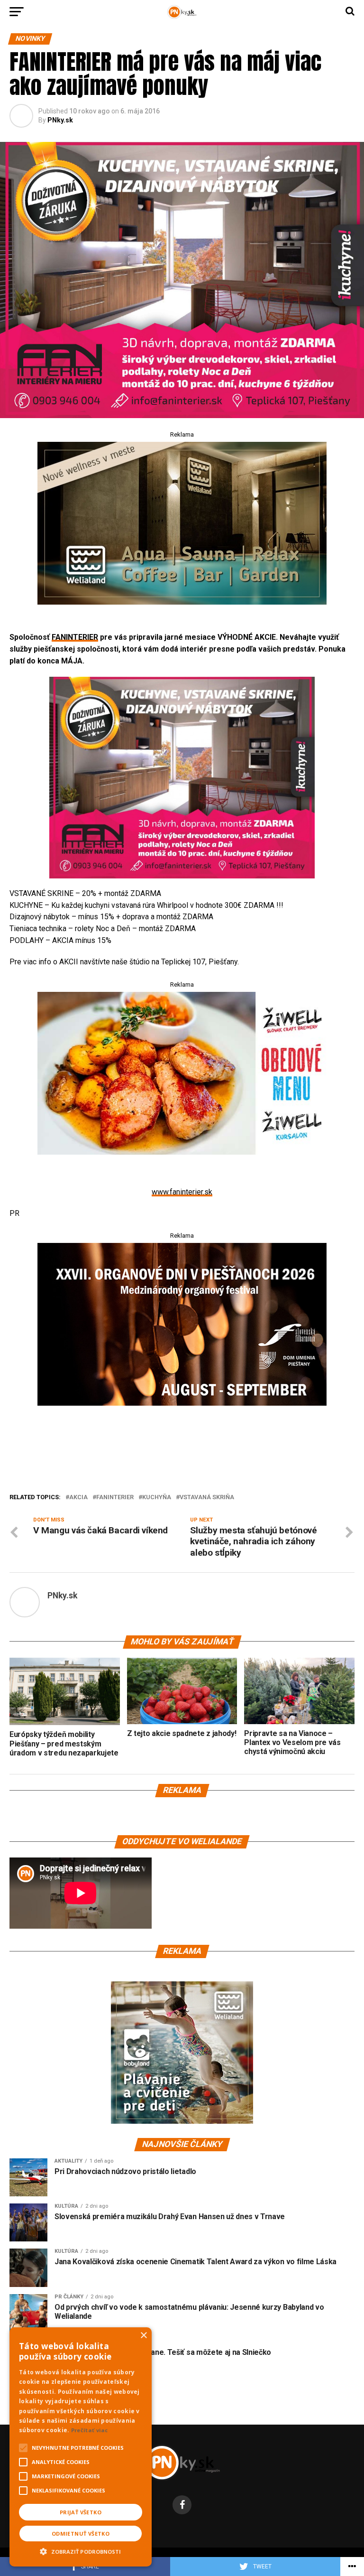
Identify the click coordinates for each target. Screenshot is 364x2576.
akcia (78, 1498)
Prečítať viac (90, 2430)
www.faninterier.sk (182, 1192)
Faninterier (115, 1498)
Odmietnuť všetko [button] (81, 2534)
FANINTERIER (75, 637)
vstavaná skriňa (207, 1498)
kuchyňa (157, 1498)
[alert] (81, 2447)
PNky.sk (60, 120)
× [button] (143, 2336)
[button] (81, 2550)
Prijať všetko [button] (81, 2512)
